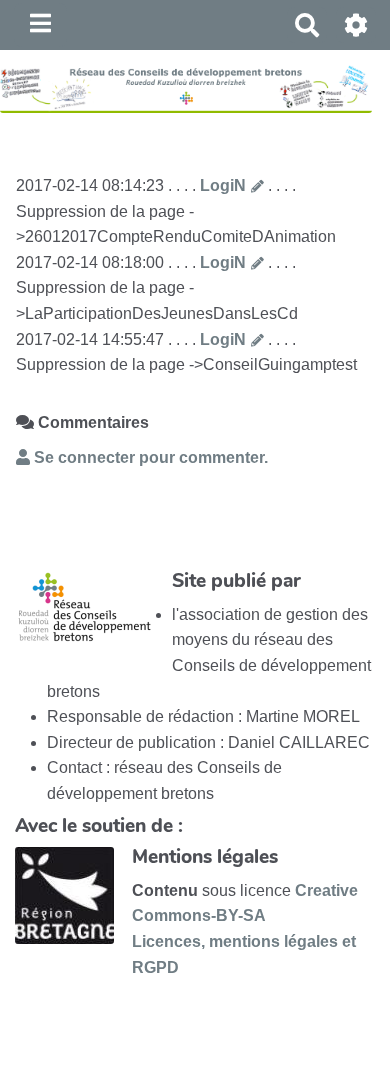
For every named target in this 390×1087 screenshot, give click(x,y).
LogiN (223, 185)
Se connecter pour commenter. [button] (149, 457)
